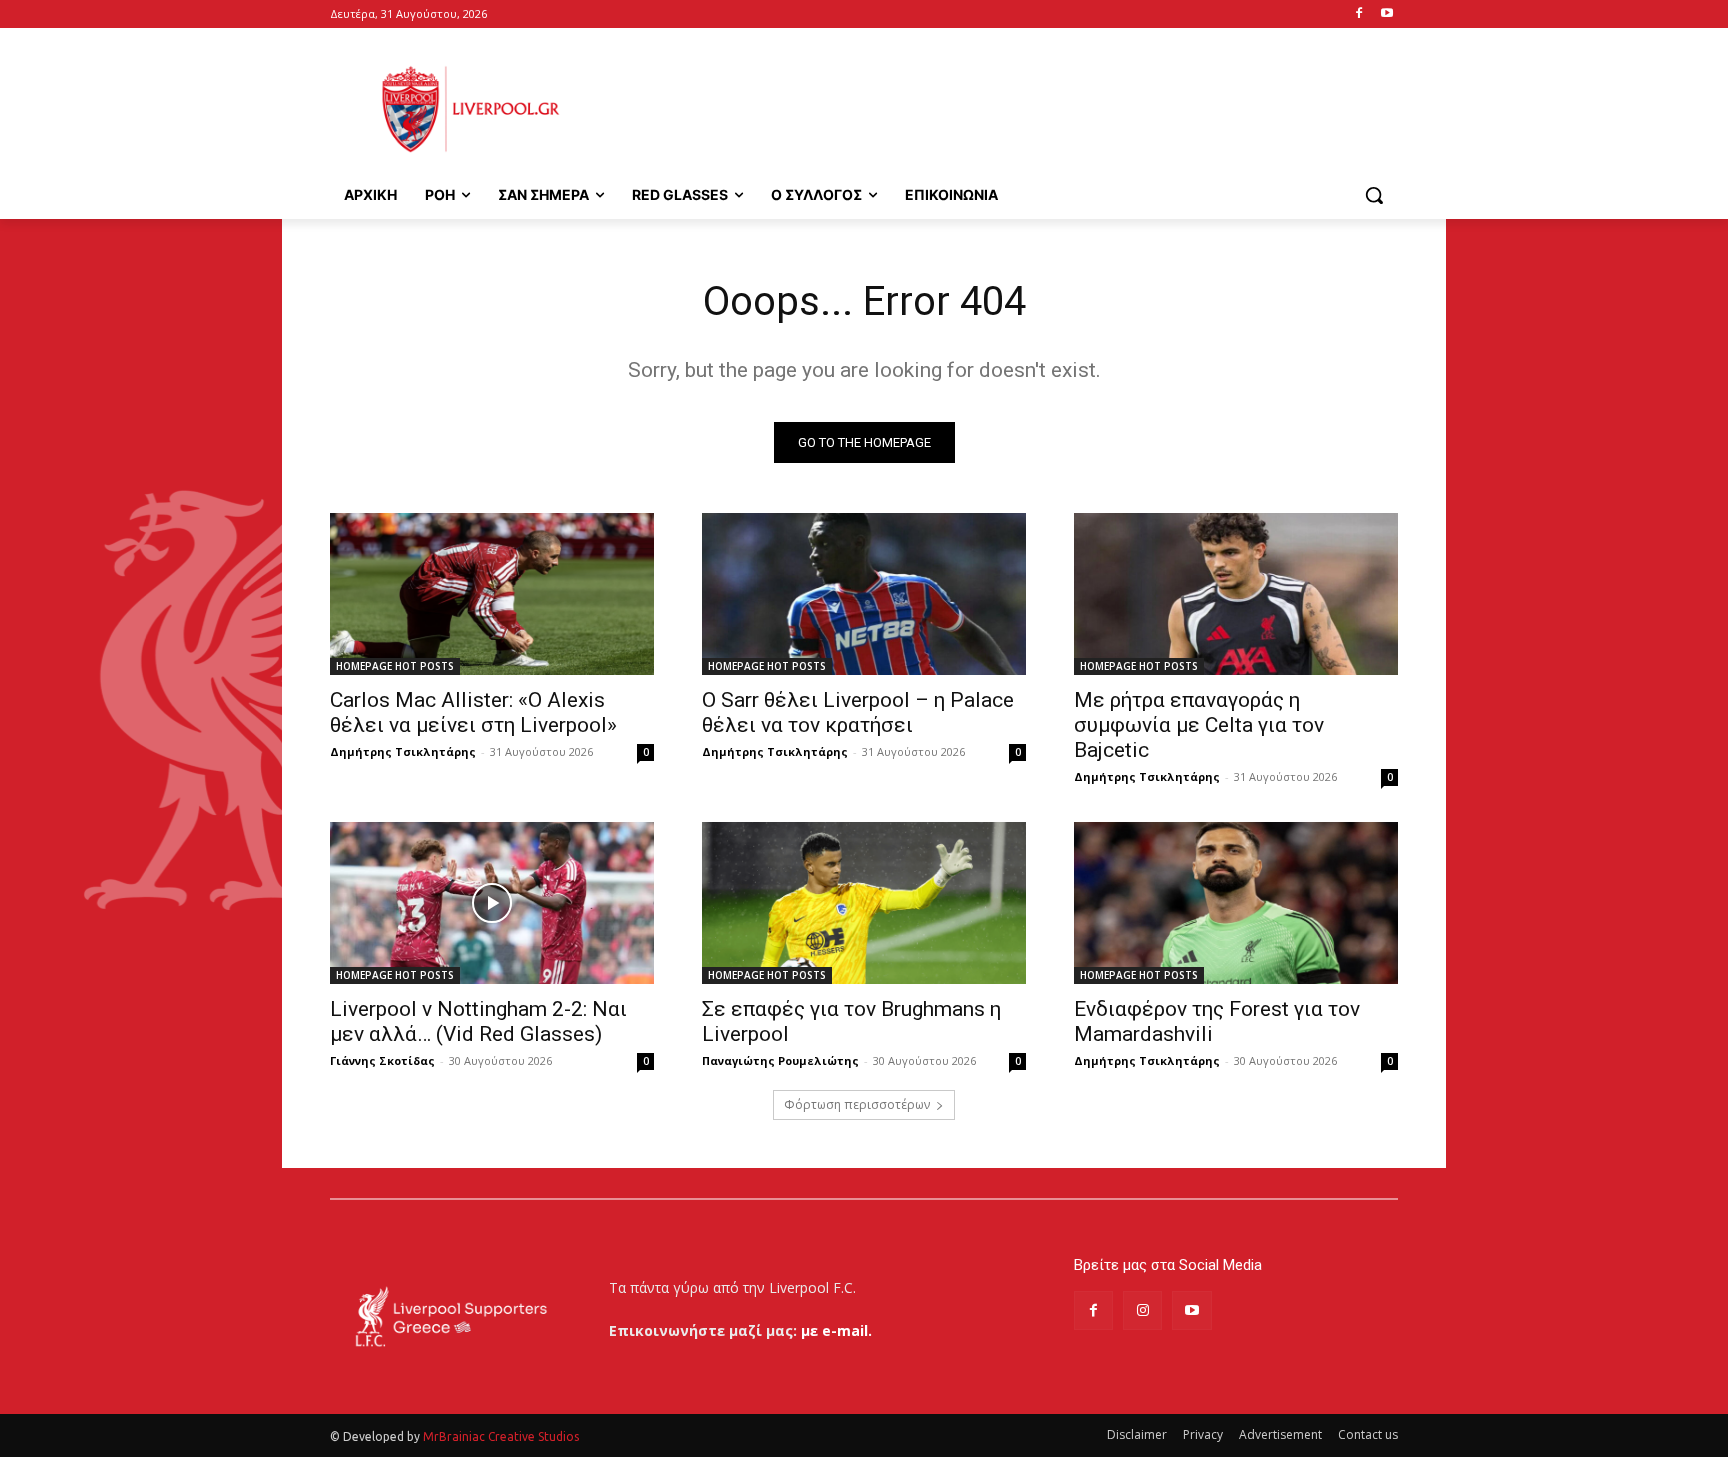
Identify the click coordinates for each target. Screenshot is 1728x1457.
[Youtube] (1386, 14)
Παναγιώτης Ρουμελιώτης (780, 1060)
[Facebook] (1358, 14)
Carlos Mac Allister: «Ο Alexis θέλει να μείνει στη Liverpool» (473, 712)
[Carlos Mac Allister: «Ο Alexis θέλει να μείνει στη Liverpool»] (492, 594)
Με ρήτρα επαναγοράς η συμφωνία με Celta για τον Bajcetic (1199, 725)
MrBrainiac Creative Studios (501, 1436)
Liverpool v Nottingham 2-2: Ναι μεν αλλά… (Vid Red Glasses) (478, 1021)
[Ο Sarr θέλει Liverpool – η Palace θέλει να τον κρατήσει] (864, 594)
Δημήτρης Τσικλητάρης (403, 751)
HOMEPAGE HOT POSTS (395, 666)
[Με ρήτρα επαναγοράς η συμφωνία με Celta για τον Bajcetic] (1236, 594)
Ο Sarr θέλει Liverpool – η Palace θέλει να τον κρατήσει (858, 712)
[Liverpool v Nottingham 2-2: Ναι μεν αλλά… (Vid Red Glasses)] (492, 903)
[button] (1374, 195)
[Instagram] (1142, 1310)
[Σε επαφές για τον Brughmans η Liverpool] (864, 903)
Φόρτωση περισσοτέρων (857, 1104)
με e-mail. (836, 1330)
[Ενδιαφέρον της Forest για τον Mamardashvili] (1236, 903)
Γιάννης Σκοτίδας (382, 1060)
